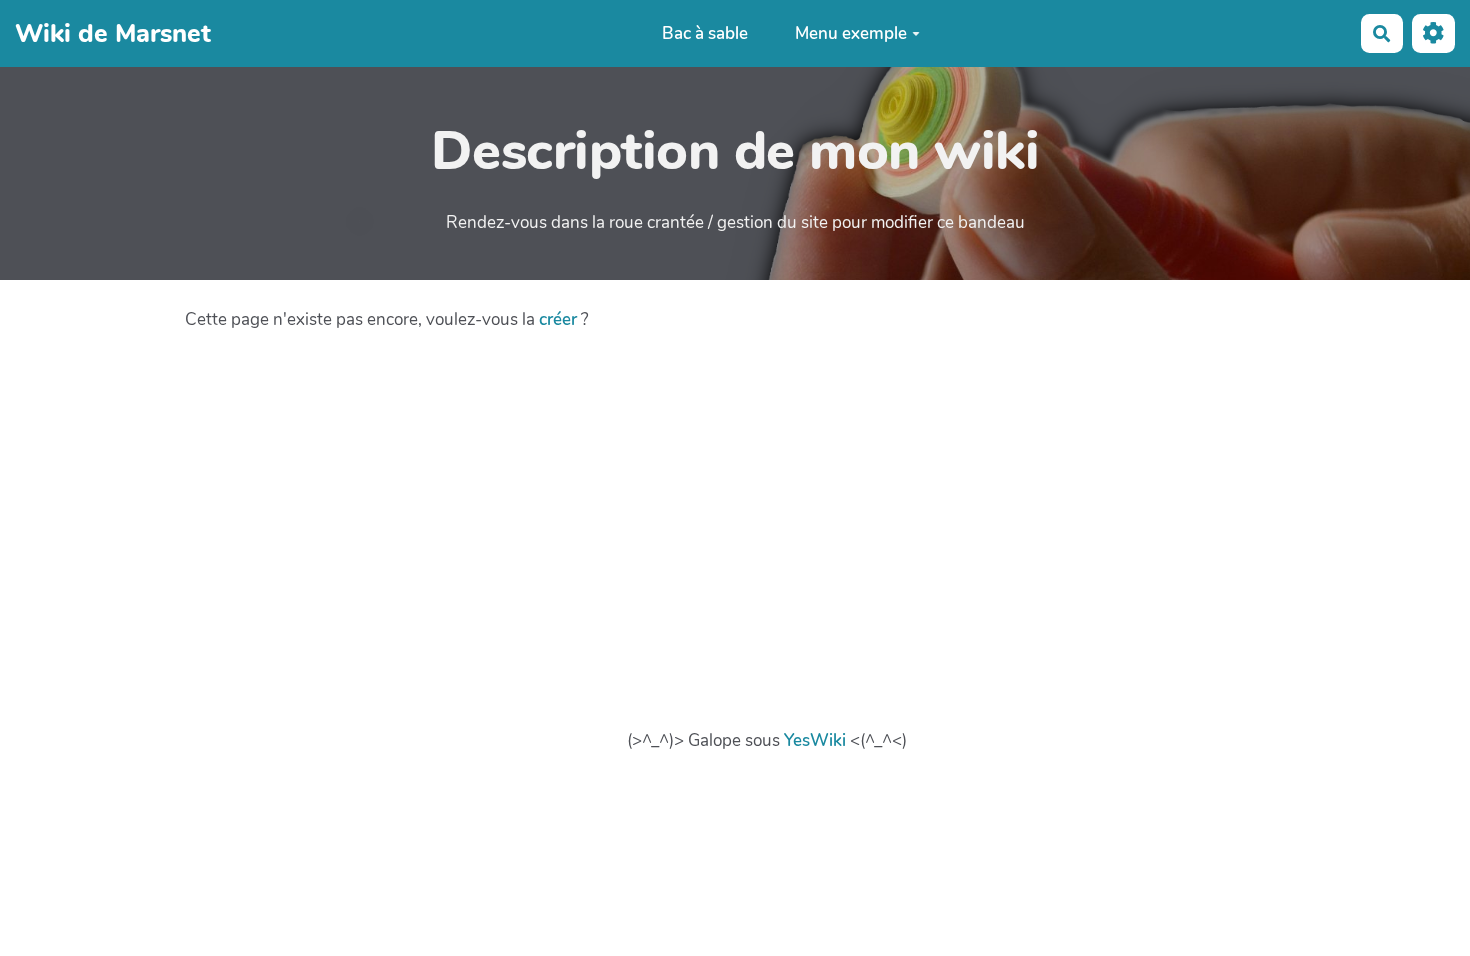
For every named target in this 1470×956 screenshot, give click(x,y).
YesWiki (815, 740)
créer (558, 319)
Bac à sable (705, 33)
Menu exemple (851, 33)
